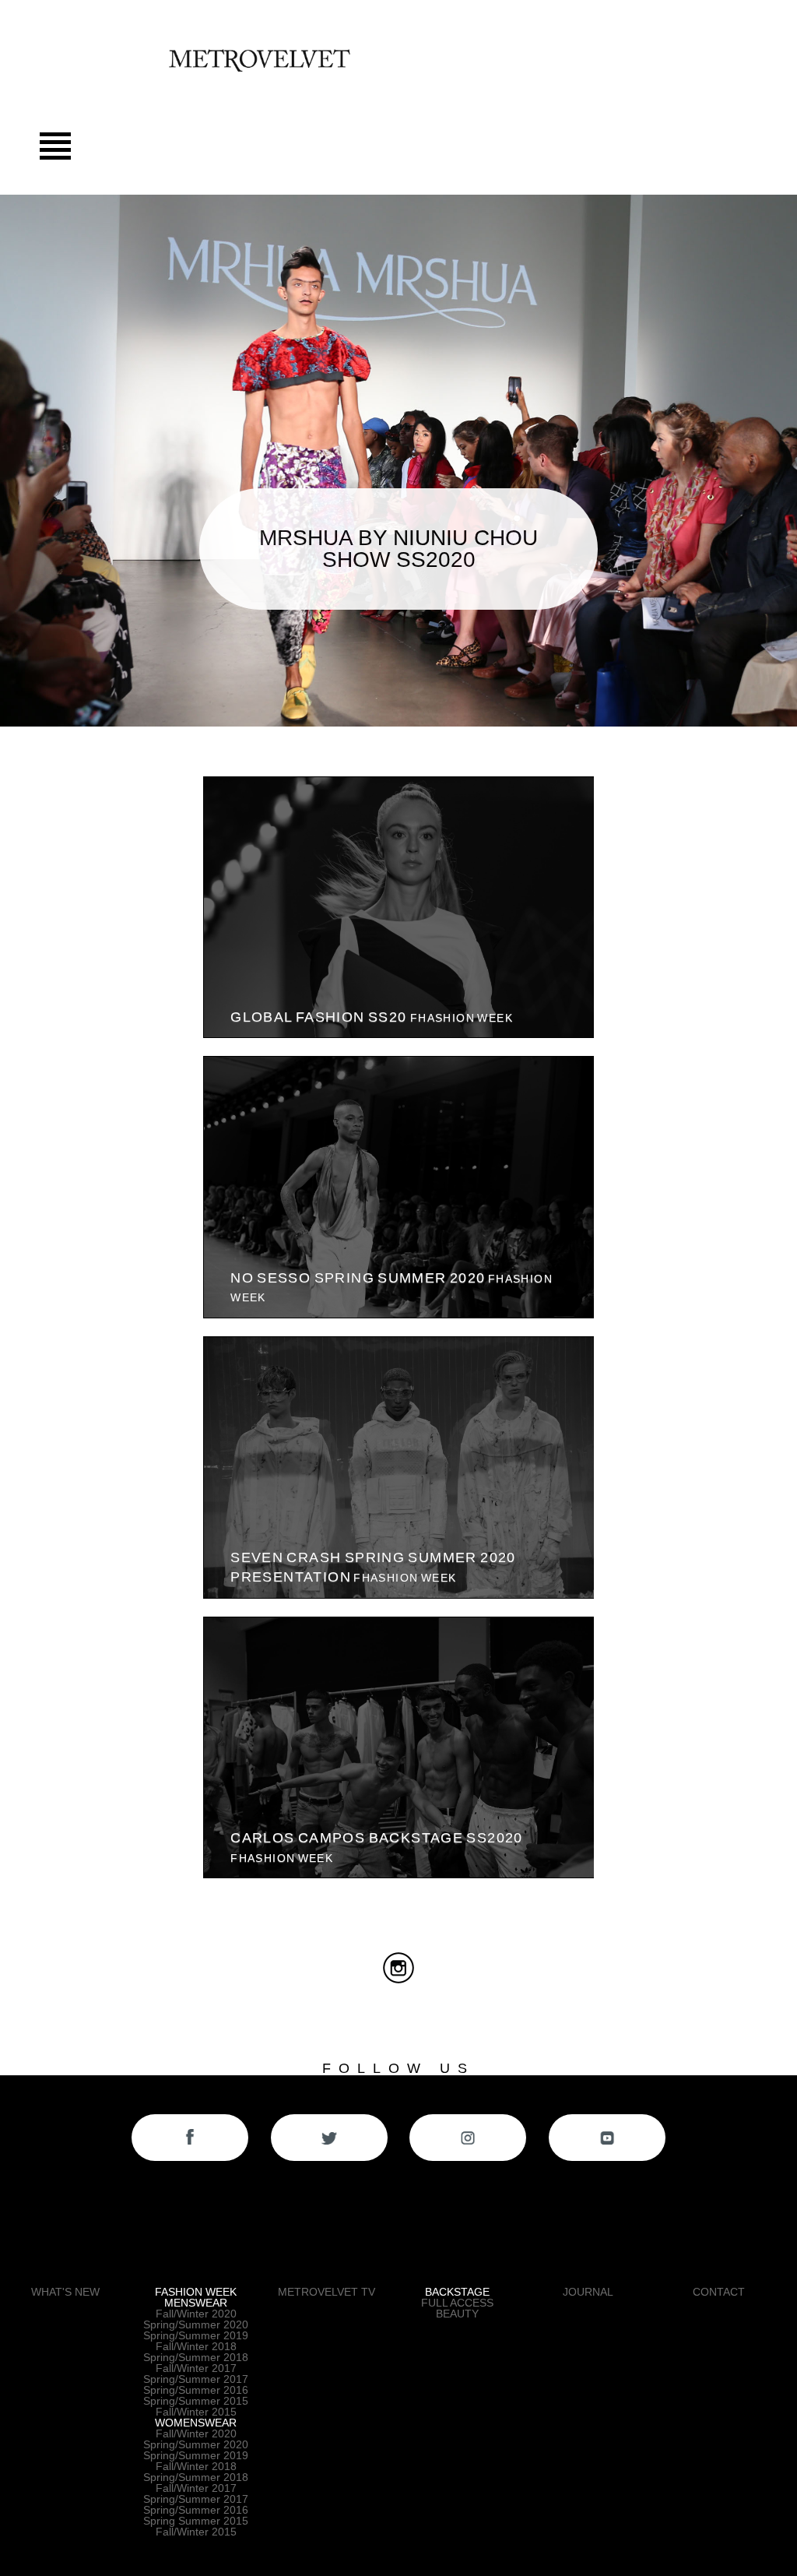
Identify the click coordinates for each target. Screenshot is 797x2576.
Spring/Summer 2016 (196, 2390)
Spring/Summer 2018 (196, 2357)
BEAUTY (457, 2314)
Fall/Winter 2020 (196, 2314)
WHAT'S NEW (65, 2292)
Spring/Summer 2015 (196, 2401)
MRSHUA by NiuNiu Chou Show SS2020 (398, 549)
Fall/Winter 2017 (196, 2368)
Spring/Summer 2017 (196, 2379)
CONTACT (719, 2292)
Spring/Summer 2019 (196, 2335)
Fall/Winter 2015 (196, 2412)
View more (398, 908)
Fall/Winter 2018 (196, 2346)
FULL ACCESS (457, 2303)
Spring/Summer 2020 (196, 2324)
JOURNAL (588, 2292)
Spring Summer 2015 (196, 2521)
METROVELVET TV (327, 2292)
